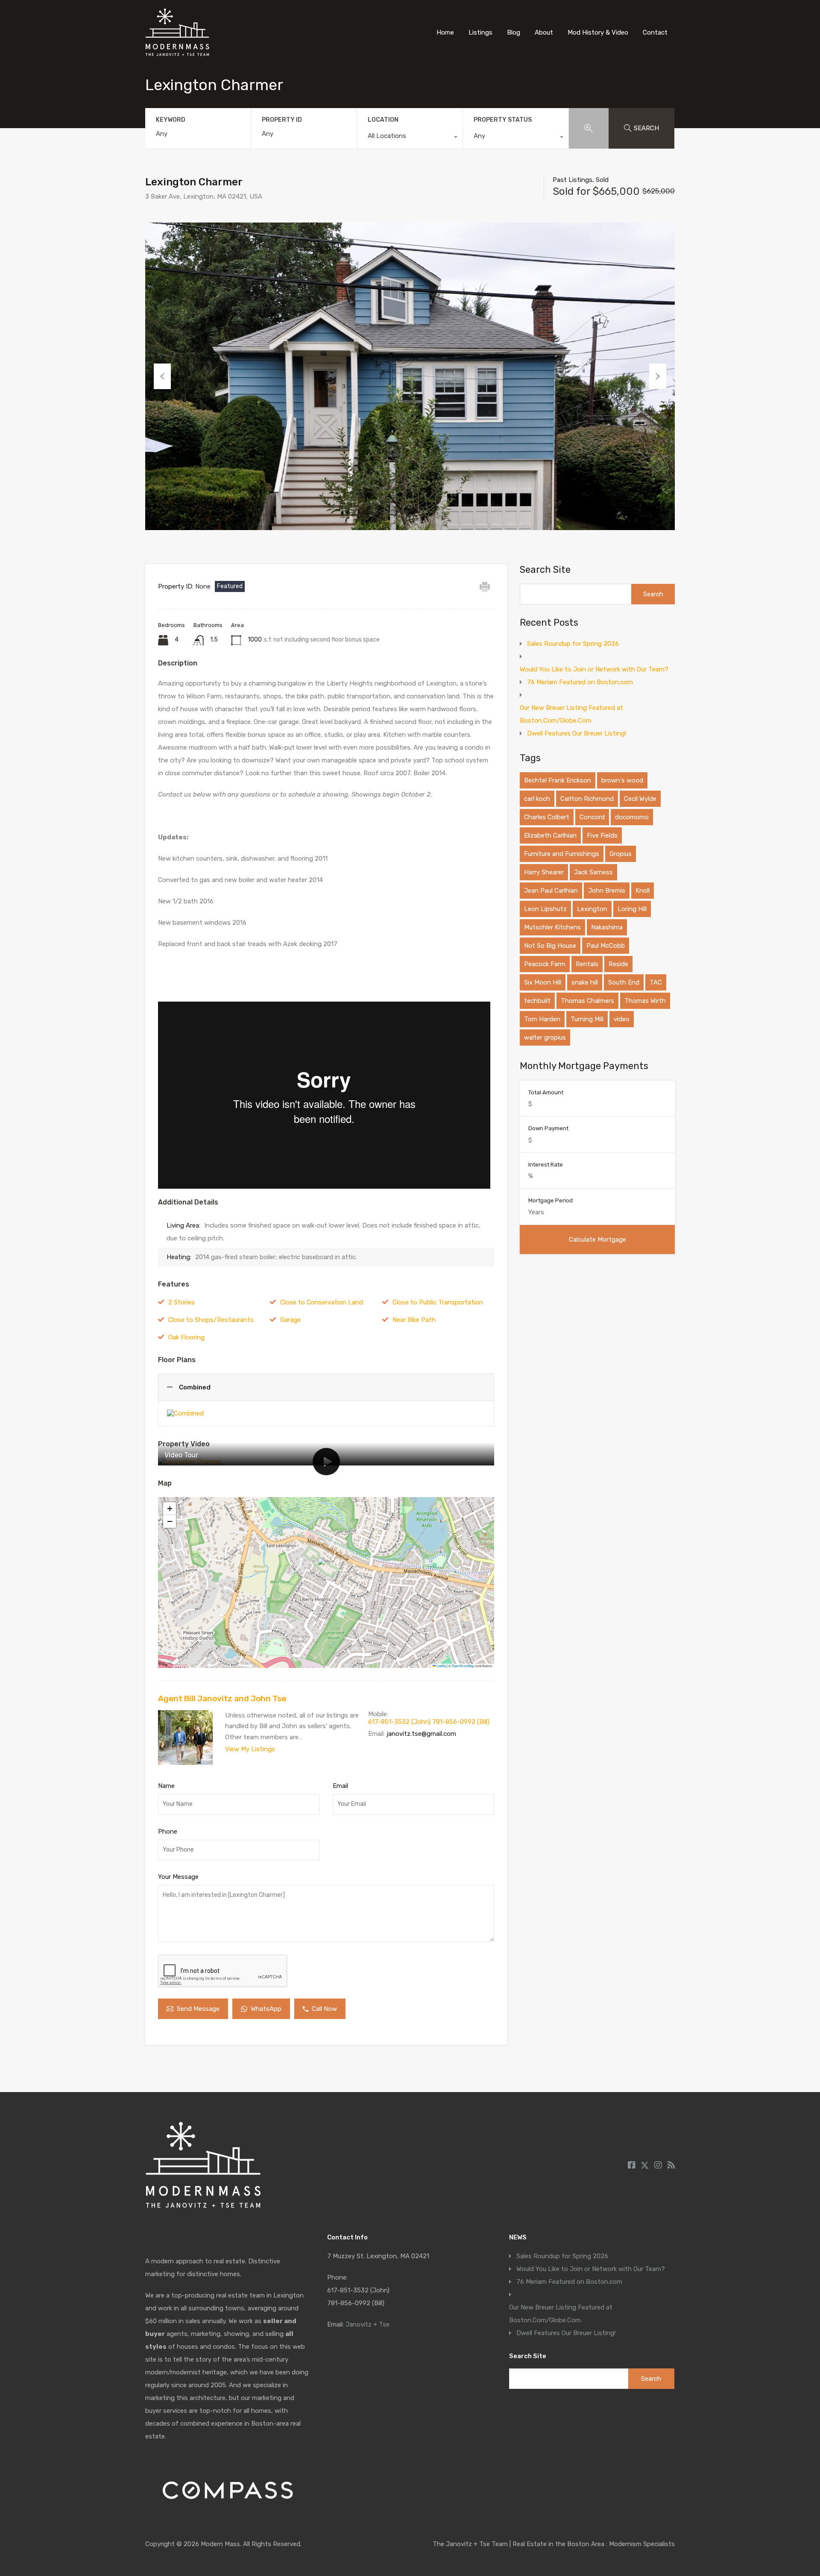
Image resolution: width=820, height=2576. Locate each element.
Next (658, 376)
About (544, 32)
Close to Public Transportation (438, 1302)
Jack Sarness (593, 872)
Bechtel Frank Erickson (558, 780)
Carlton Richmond (587, 799)
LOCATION (383, 120)
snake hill (585, 982)
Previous (162, 376)
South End (624, 982)
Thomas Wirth (645, 1001)
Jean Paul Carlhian (551, 891)
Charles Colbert (547, 817)
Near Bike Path (414, 1320)
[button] (327, 1570)
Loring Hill (632, 909)
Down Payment (548, 1128)
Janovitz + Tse (368, 2324)
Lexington (592, 909)
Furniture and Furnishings (562, 854)
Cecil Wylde (640, 799)
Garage (290, 1320)
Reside (618, 964)
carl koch (537, 799)
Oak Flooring (186, 1337)
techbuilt (537, 1001)
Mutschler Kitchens (552, 927)
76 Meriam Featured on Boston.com (580, 682)
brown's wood (622, 780)
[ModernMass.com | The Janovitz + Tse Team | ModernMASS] (177, 52)
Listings (480, 32)
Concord (592, 817)
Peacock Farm (545, 964)
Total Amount (546, 1092)
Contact (655, 32)
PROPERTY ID (282, 120)
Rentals (587, 964)
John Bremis (607, 891)
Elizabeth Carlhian (550, 835)
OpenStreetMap (463, 1666)
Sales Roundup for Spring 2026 (573, 644)
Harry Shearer (544, 872)
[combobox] (410, 138)
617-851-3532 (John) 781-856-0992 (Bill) (429, 1722)
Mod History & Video (598, 32)
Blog (514, 32)
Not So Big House (550, 946)
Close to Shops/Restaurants (211, 1320)
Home (445, 32)
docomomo (632, 817)
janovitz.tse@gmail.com (421, 1734)
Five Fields (602, 835)
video (622, 1019)
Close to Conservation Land (322, 1302)
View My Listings (250, 1749)
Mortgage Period (551, 1200)
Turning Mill (587, 1019)
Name (166, 1786)
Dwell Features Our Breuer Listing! (577, 733)
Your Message (178, 1877)
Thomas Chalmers (587, 1001)
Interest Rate (546, 1165)
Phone (168, 1832)
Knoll (643, 891)
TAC (656, 982)
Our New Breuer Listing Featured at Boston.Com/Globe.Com (571, 714)
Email (340, 1786)
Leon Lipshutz (545, 909)
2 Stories (182, 1302)
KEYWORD (171, 120)
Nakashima (607, 927)
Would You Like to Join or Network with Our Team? (594, 669)
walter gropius (545, 1037)
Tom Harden (542, 1019)
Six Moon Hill (543, 982)
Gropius (621, 854)
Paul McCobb (606, 946)
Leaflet (441, 1666)
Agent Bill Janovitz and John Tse (222, 1698)
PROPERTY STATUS (503, 120)
